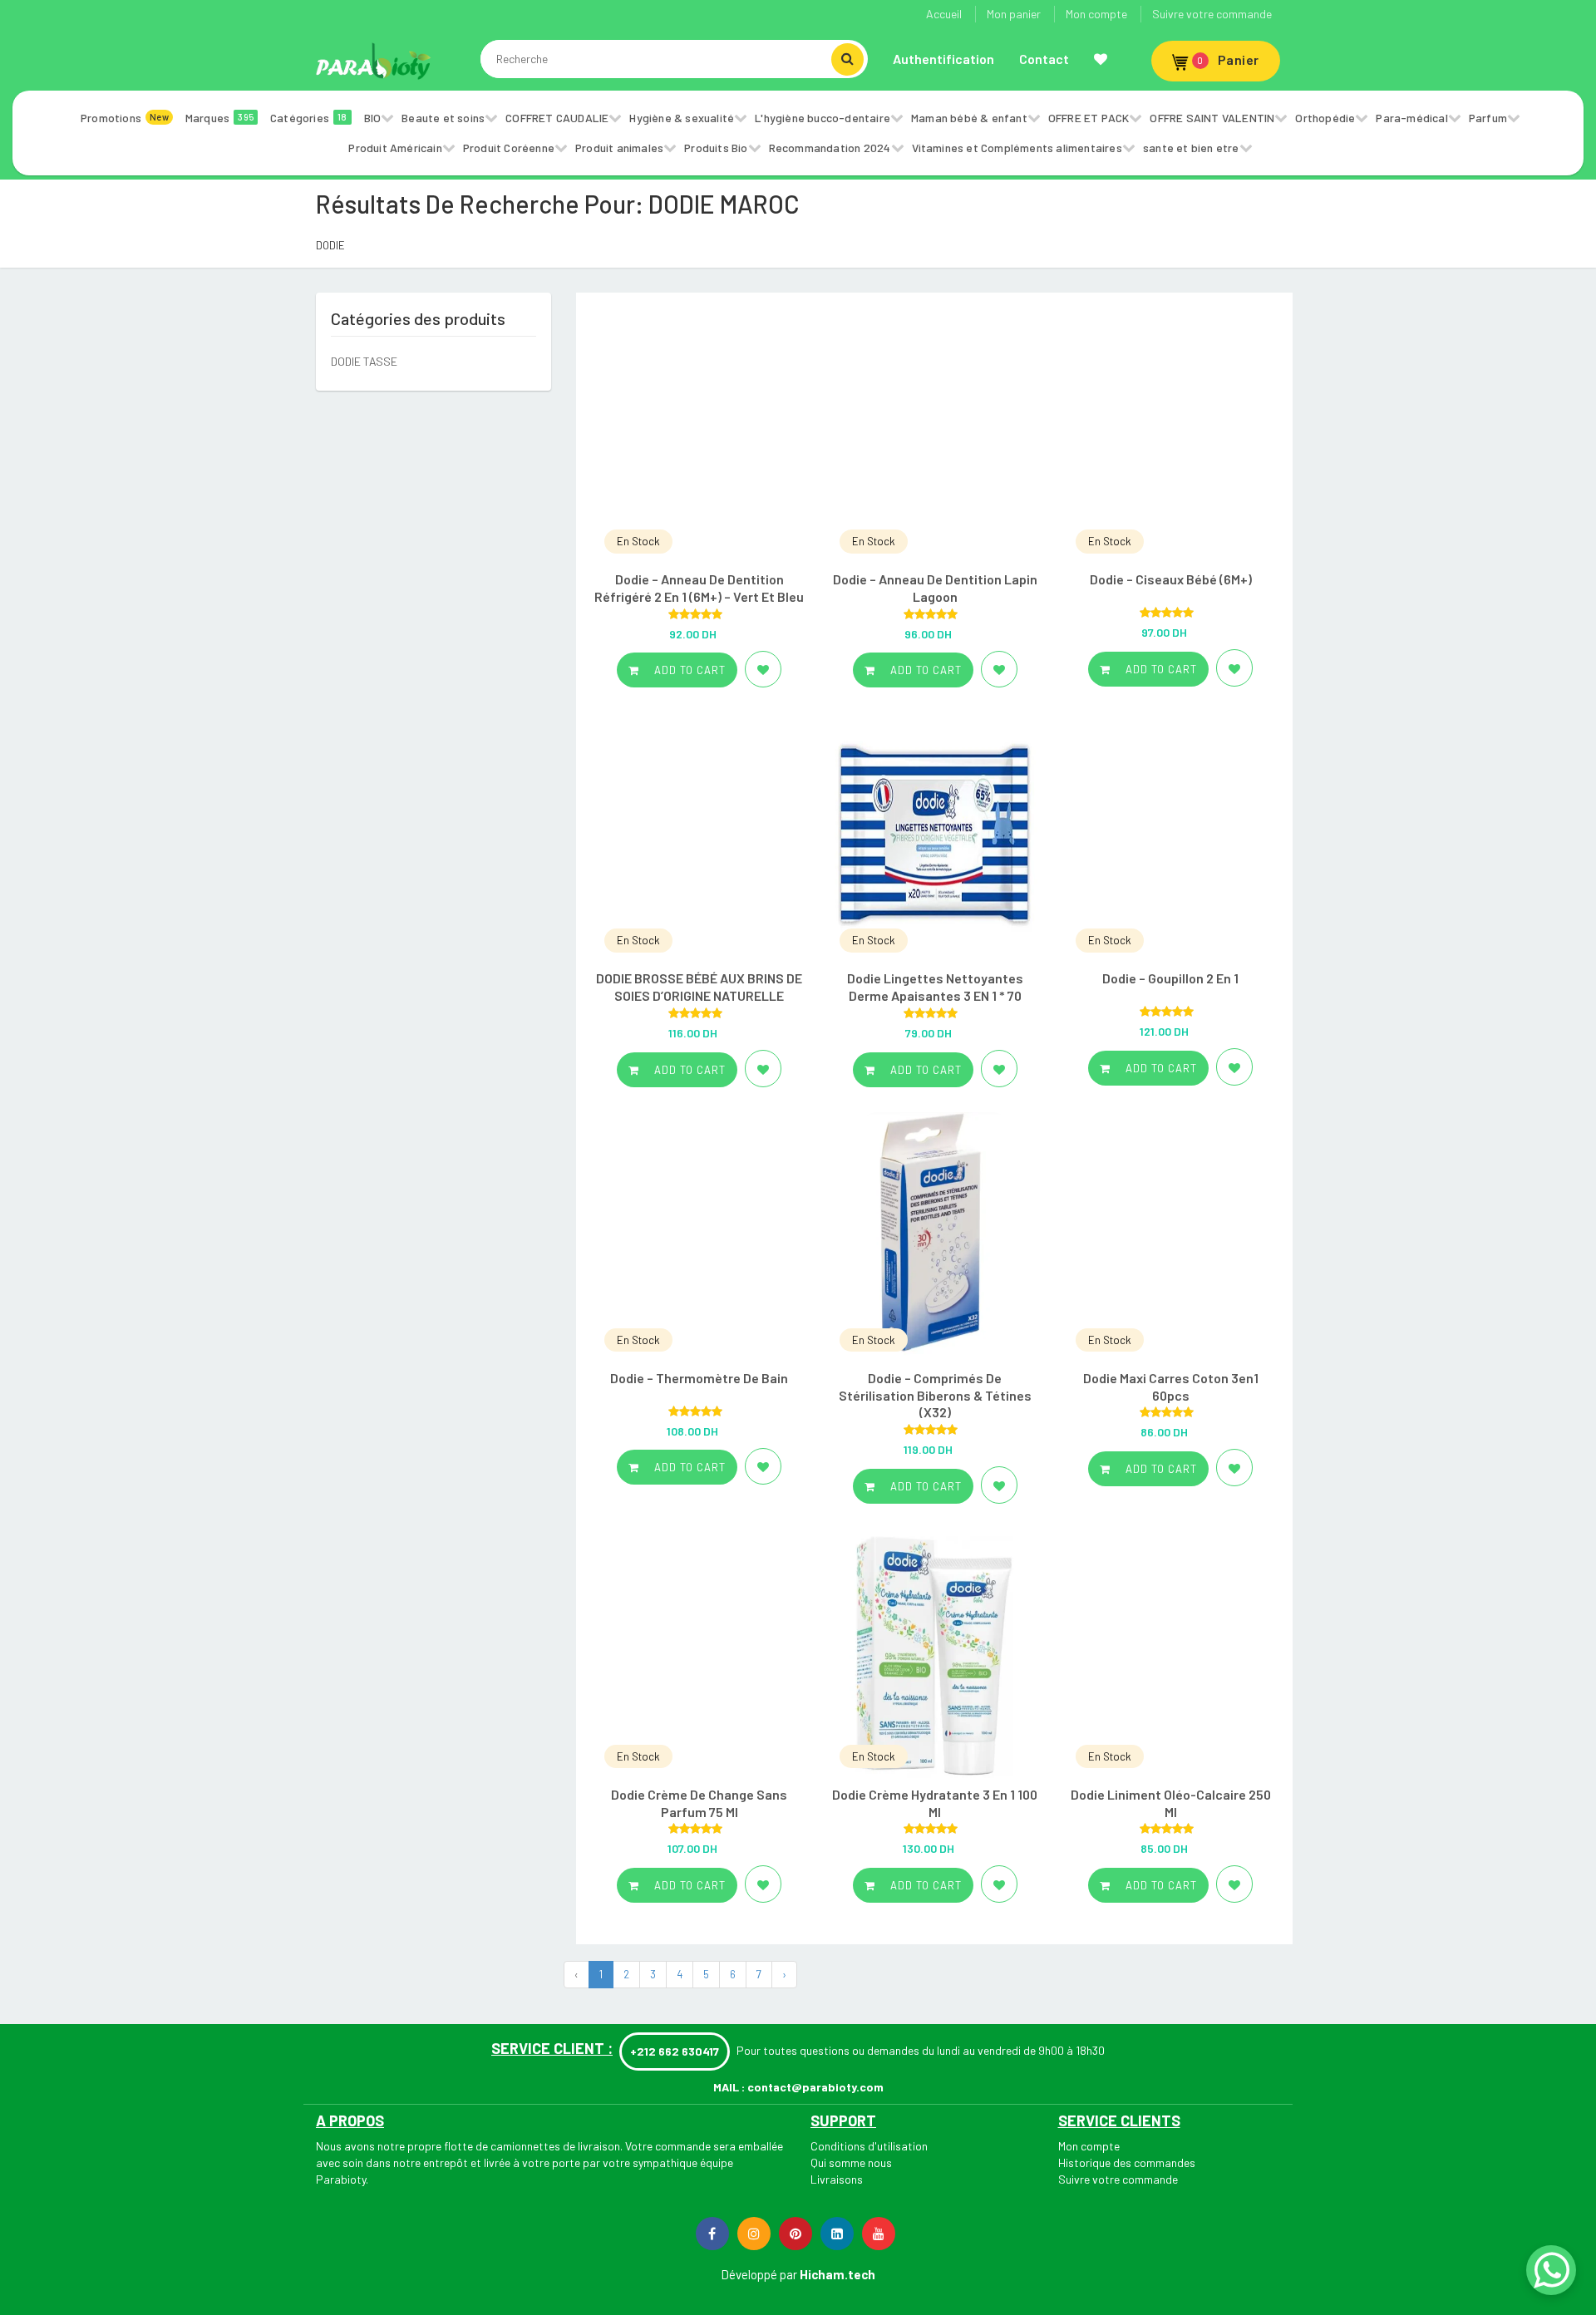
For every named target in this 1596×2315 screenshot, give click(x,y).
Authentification (943, 59)
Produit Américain (395, 148)
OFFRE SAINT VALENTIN (1212, 118)
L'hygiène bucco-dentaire (823, 118)
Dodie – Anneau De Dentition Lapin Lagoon (935, 588)
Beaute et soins (443, 118)
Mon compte (1096, 14)
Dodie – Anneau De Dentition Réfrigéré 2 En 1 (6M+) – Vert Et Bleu (699, 588)
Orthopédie (1325, 118)
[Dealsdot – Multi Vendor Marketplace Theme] (374, 61)
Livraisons (837, 2179)
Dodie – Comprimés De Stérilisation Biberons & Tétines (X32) (935, 1395)
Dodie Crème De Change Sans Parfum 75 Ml (699, 1803)
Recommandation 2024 (830, 148)
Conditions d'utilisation (869, 2146)
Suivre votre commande (1212, 14)
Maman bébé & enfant (969, 118)
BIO (373, 118)
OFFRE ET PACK (1089, 118)
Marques (219, 118)
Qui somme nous (851, 2162)
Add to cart (688, 670)
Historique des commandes (1127, 2162)
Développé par (759, 2274)
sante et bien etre (1191, 148)
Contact (1044, 59)
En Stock (638, 541)
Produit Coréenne (509, 148)
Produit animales (619, 148)
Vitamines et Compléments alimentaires (1017, 148)
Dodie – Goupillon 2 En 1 (1170, 978)
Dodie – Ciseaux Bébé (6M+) (1171, 579)
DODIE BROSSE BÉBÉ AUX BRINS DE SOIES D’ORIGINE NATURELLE (699, 987)
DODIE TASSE (364, 361)
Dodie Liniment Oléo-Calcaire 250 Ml (1171, 1803)
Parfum (1488, 118)
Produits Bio (716, 148)
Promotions (125, 118)
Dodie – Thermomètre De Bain (699, 1378)
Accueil (944, 14)
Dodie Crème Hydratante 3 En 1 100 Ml (935, 1803)
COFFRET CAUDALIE (557, 118)
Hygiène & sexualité (682, 118)
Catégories (309, 118)
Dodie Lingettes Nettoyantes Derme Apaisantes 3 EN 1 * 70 (935, 987)
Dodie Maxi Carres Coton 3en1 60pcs (1171, 1387)
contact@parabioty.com (815, 2087)
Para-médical (1411, 118)
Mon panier (1014, 14)
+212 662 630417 (675, 2051)
